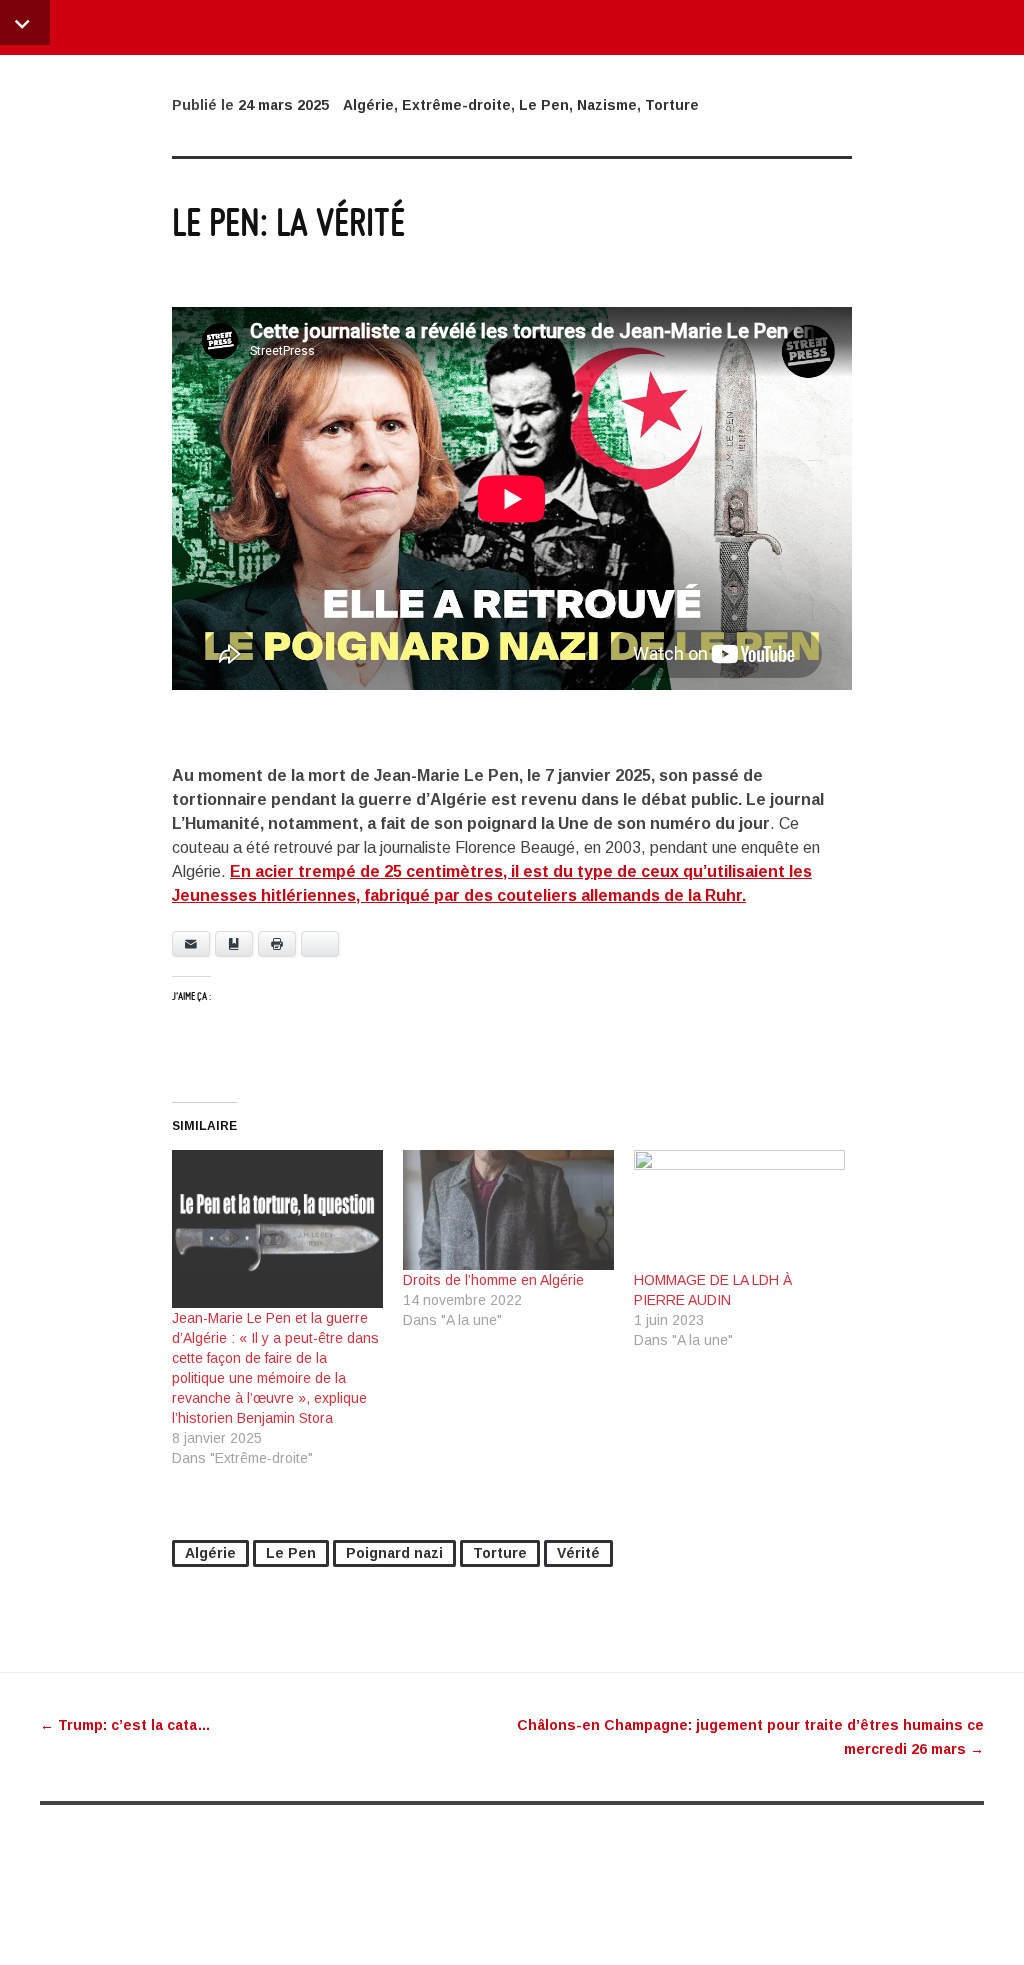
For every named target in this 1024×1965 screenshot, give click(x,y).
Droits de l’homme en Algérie (493, 1280)
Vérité (578, 1553)
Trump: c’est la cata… (125, 1725)
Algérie (368, 105)
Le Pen (544, 105)
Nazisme (607, 105)
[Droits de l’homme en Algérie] (508, 1210)
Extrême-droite (456, 105)
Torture (672, 105)
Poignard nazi (394, 1553)
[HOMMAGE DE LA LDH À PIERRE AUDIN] (739, 1210)
